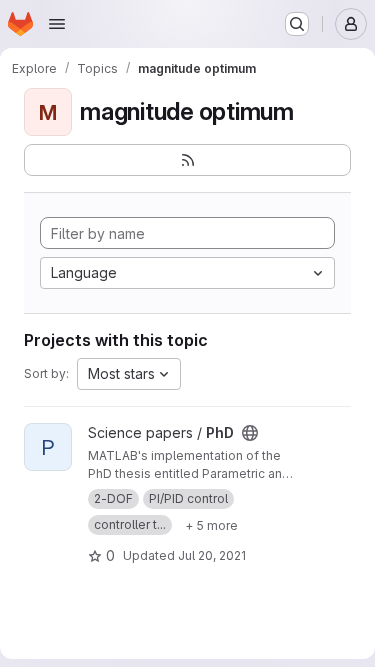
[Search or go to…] (297, 24)
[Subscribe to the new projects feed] (187, 160)
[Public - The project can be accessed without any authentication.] (250, 433)
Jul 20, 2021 (212, 555)
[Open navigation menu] (57, 24)
